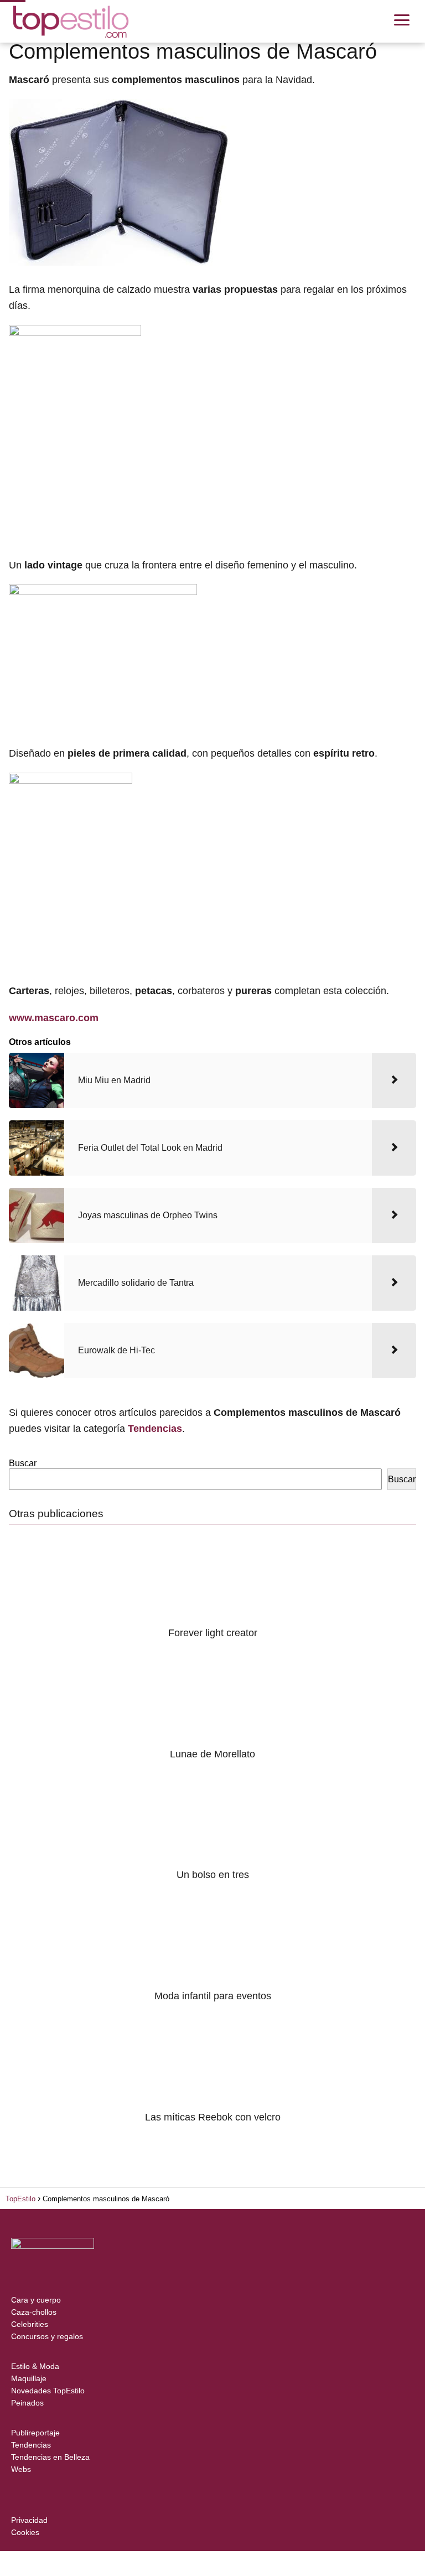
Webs (21, 2469)
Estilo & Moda (35, 2366)
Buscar (23, 1463)
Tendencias (31, 2445)
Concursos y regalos (47, 2336)
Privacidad (29, 2520)
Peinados (27, 2403)
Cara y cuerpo (36, 2300)
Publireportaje (35, 2433)
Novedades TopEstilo (48, 2391)
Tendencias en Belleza (50, 2457)
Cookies (25, 2532)
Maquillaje (29, 2378)
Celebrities (30, 2324)
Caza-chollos (34, 2312)
